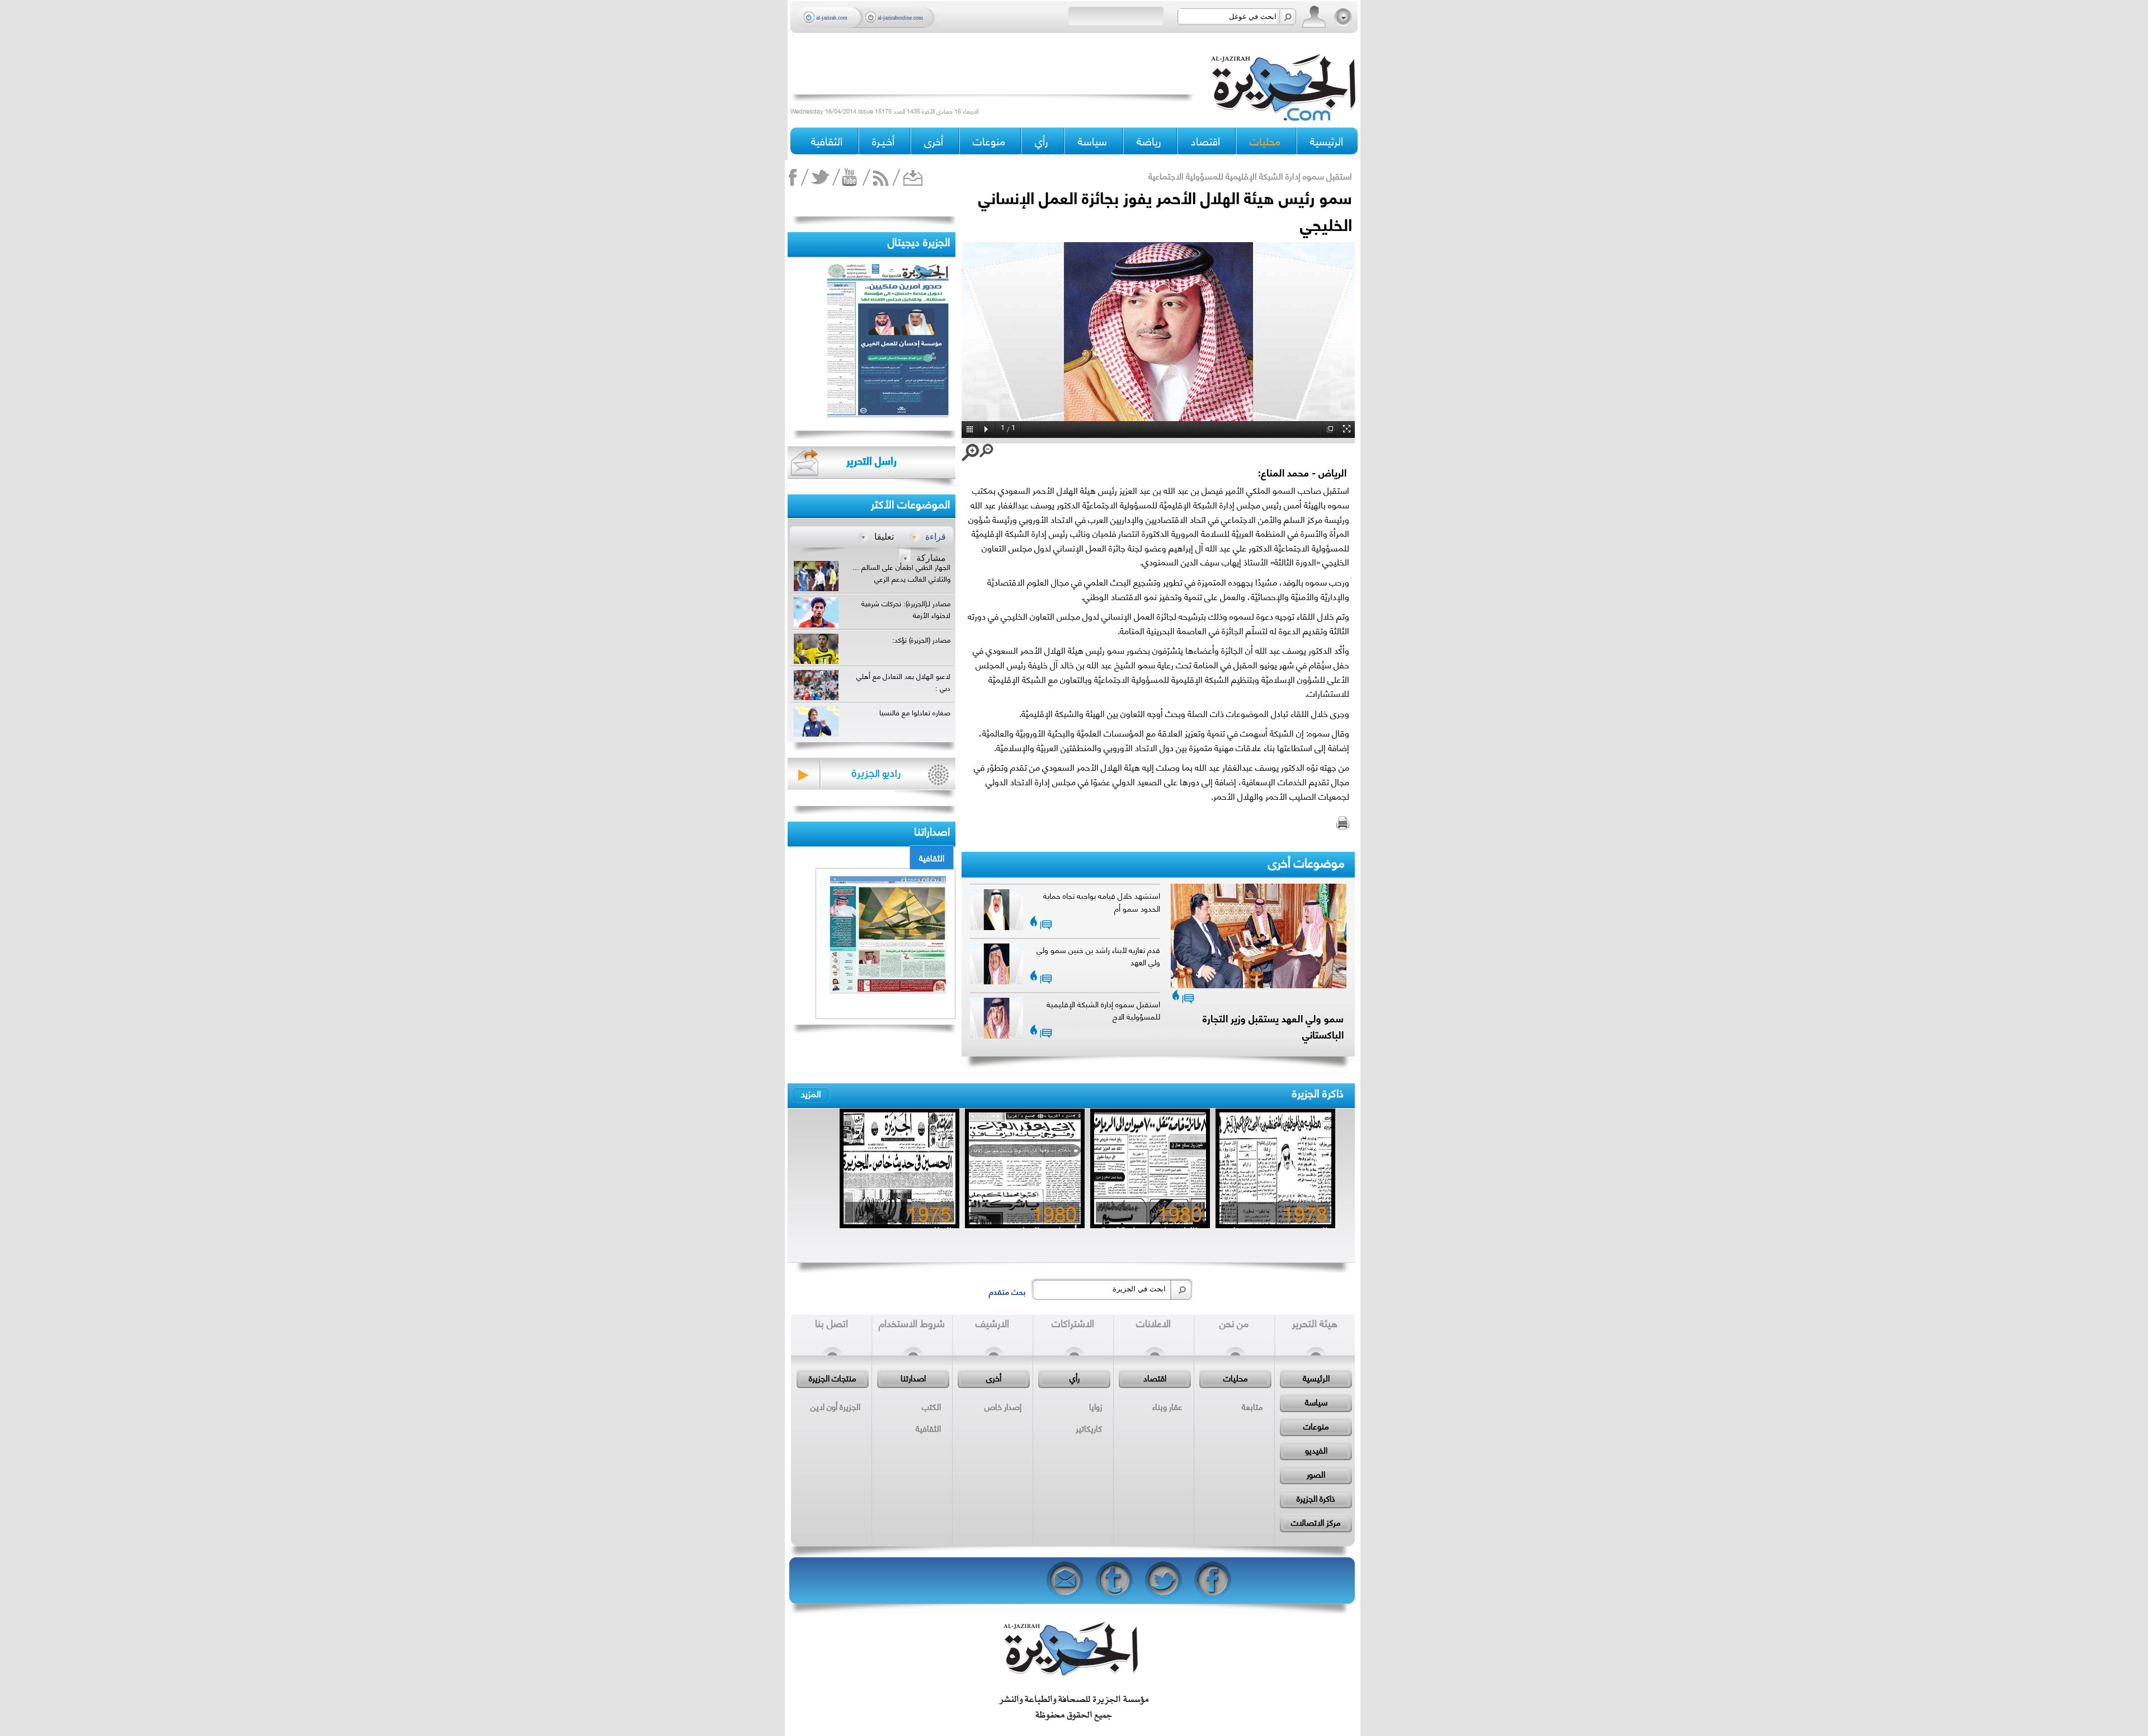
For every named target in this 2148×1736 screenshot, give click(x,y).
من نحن (1234, 1323)
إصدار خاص (1003, 1406)
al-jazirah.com (832, 18)
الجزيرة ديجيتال (919, 241)
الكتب (931, 1406)
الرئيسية (1327, 141)
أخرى (934, 141)
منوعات (1316, 1426)
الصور (1316, 1474)
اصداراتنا (932, 830)
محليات (1236, 1378)
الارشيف (992, 1323)
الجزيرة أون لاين (835, 1406)
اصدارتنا (913, 1378)
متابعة (1252, 1406)
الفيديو (1316, 1450)
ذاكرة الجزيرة (1318, 1092)
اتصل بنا (832, 1323)
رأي (1075, 1378)
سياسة (1316, 1402)
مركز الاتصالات (1316, 1522)
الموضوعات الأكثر (910, 503)
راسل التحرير (872, 460)
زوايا (1096, 1406)
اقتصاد (1155, 1378)
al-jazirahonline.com (900, 18)
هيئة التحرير (1315, 1323)
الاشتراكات (1073, 1323)
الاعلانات (1153, 1323)
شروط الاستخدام (912, 1323)
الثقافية (932, 857)
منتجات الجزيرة (833, 1378)
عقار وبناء (1167, 1406)
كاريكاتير (1089, 1428)
